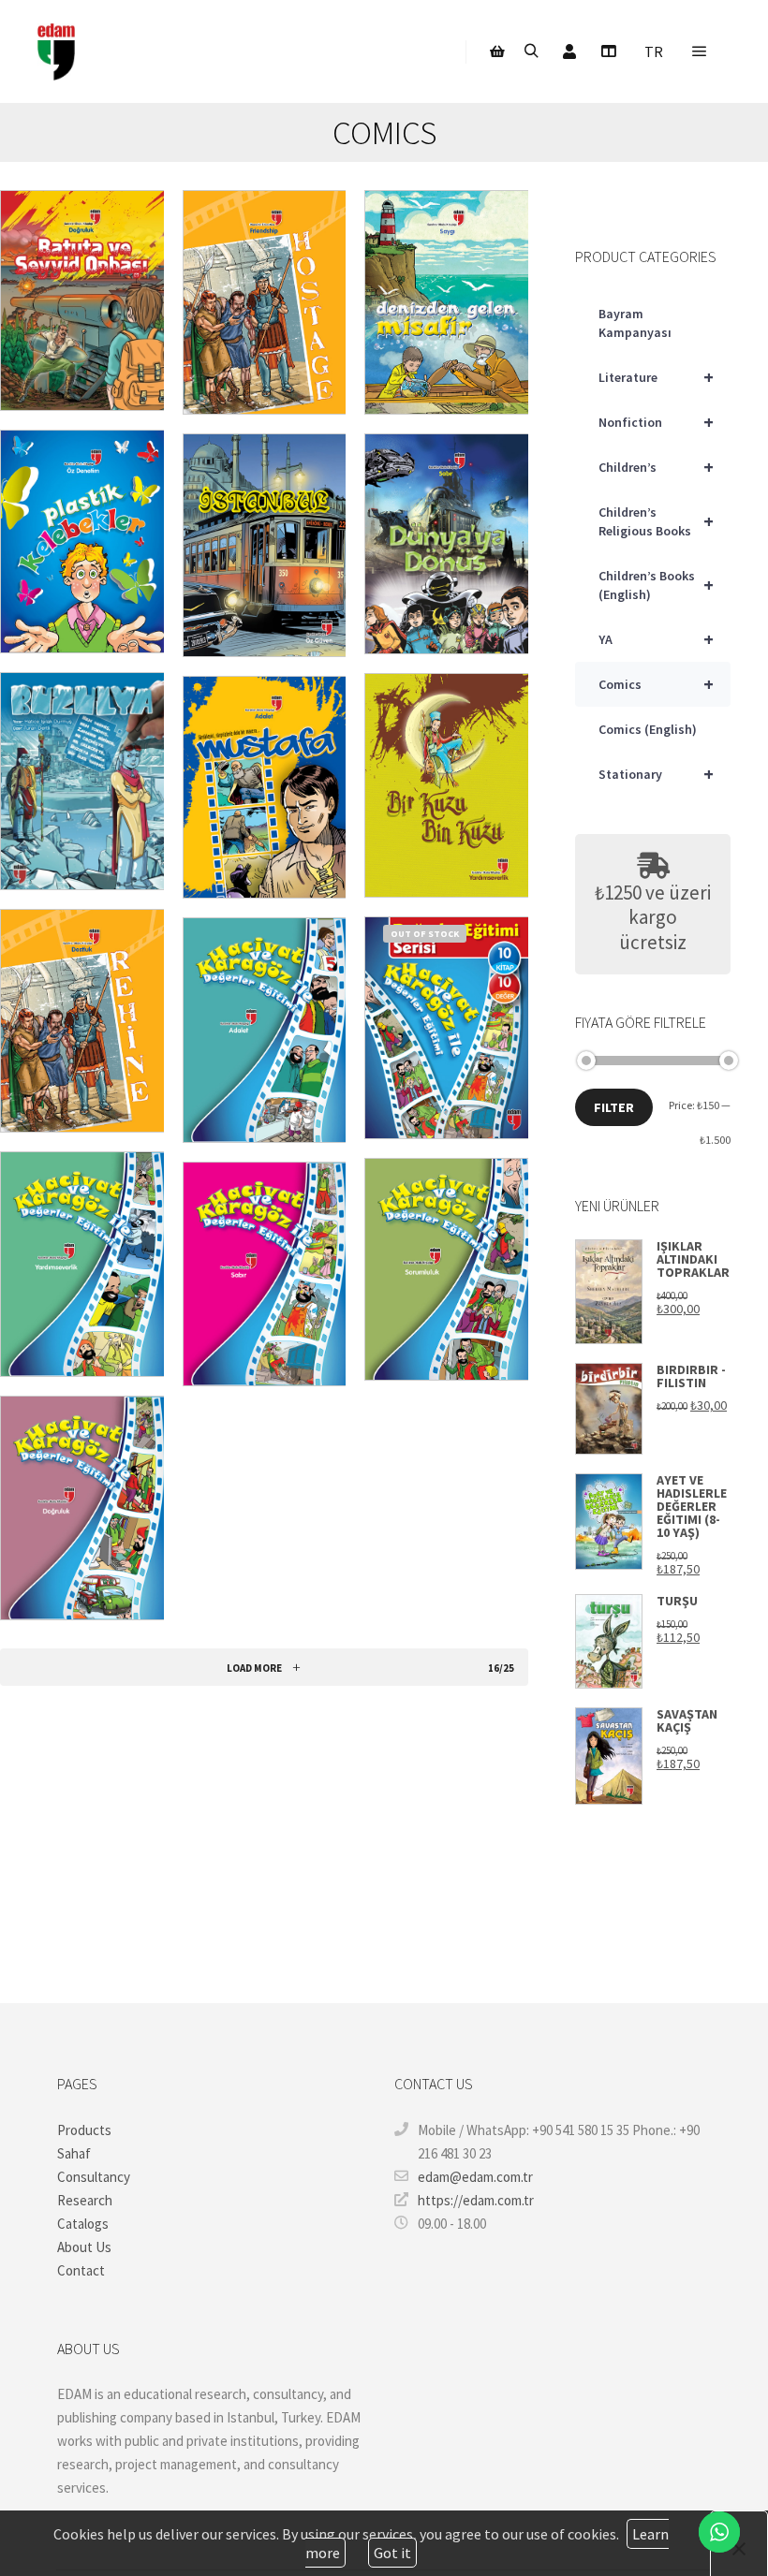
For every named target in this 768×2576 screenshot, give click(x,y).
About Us (84, 2247)
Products (84, 2130)
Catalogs (83, 2224)
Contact (81, 2270)
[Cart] (497, 51)
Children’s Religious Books (656, 521)
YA (656, 639)
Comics (656, 684)
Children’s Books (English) (656, 585)
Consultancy (94, 2177)
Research (85, 2200)
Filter (614, 1107)
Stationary (656, 774)
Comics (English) (648, 729)
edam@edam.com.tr (475, 2177)
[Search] (531, 51)
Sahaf (74, 2153)
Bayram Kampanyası (635, 323)
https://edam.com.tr (476, 2200)
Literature (656, 377)
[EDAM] (56, 51)
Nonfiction (656, 422)
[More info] (608, 51)
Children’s (656, 467)
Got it (392, 2553)
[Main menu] (700, 51)
